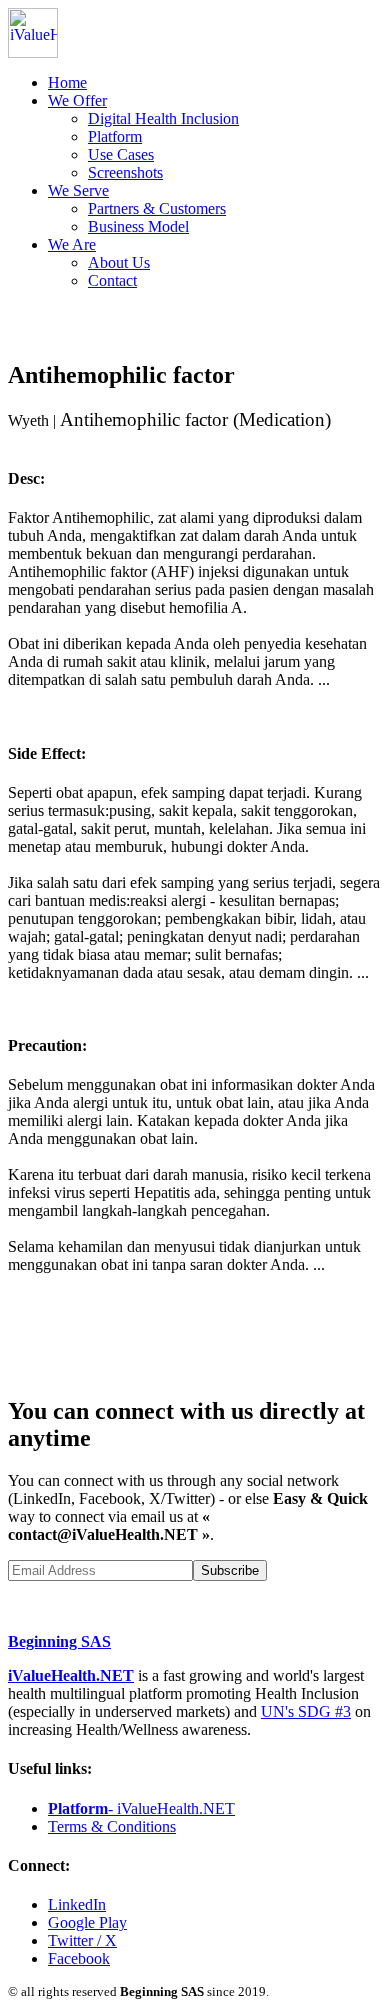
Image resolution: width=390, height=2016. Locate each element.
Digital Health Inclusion (163, 118)
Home (67, 82)
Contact (112, 280)
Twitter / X (82, 1940)
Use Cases (121, 154)
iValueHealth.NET (71, 1675)
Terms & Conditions (112, 1826)
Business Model (138, 226)
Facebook (79, 1958)
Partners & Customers (157, 208)
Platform (115, 136)
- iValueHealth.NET (141, 1808)
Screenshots (125, 172)
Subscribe (230, 1570)
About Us (119, 262)
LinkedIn (77, 1904)
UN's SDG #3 (306, 1711)
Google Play (87, 1922)
